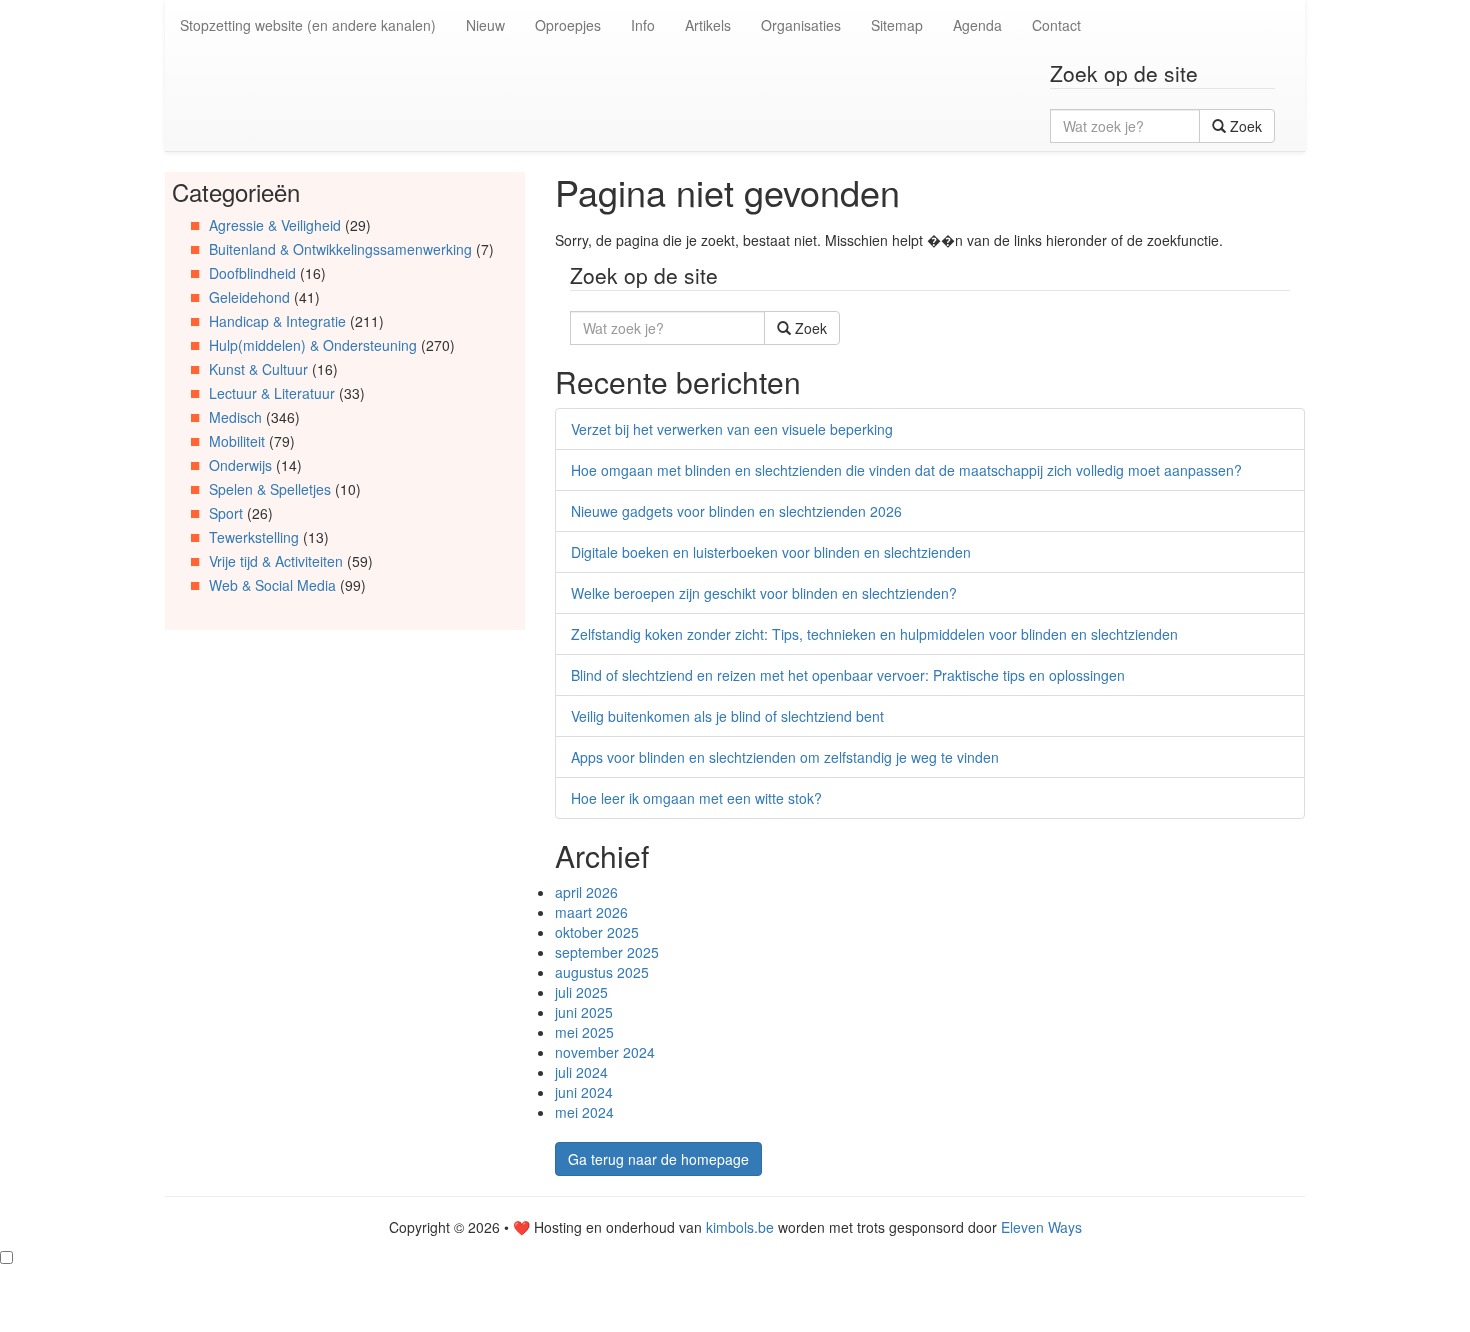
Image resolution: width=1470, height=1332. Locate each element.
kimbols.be (740, 1227)
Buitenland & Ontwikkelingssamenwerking (340, 249)
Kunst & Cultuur (258, 369)
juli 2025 (581, 992)
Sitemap (897, 25)
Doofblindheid (252, 273)
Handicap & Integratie (277, 321)
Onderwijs (240, 465)
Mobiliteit (237, 441)
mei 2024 (584, 1112)
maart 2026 (591, 912)
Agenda (977, 25)
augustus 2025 (602, 972)
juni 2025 (584, 1012)
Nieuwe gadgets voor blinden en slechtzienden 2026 (736, 511)
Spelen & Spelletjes (270, 489)
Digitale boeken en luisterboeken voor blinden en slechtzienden (771, 552)
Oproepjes (568, 25)
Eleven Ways (1041, 1227)
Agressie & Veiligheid (275, 225)
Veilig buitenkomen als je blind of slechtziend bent (727, 716)
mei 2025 (584, 1032)
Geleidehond (249, 297)
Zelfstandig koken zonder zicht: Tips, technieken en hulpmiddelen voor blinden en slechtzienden (874, 634)
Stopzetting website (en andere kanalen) (308, 25)
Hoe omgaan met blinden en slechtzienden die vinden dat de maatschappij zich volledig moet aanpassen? (906, 470)
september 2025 (607, 952)
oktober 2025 (597, 932)
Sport (226, 513)
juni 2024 (584, 1092)
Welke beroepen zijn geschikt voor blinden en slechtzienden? (764, 593)
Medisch (235, 417)
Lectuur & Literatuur (272, 393)
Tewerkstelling (254, 537)
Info (643, 25)
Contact (1056, 25)
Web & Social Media (272, 585)
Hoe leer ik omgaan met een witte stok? (696, 798)
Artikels (708, 25)
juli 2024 (581, 1072)
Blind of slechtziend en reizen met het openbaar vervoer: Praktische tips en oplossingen (848, 675)
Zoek (1244, 126)
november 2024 (605, 1052)
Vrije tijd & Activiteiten (276, 561)
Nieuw (485, 25)
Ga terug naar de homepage (658, 1159)
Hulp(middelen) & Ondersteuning (313, 345)
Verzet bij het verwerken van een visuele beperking (732, 429)
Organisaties (801, 25)
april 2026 (586, 892)
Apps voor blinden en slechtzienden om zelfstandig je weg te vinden (785, 757)
